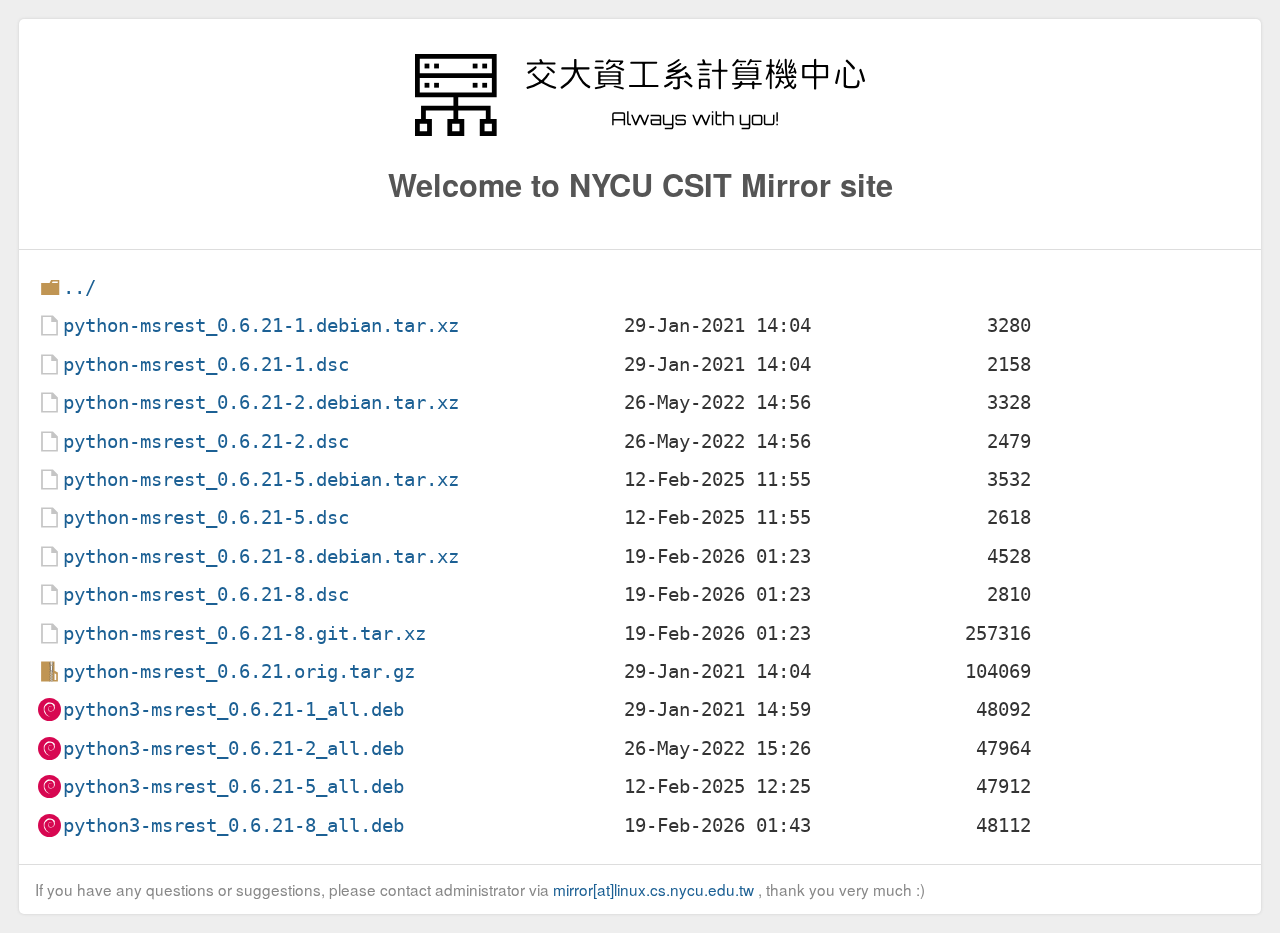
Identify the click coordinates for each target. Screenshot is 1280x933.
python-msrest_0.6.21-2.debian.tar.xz (261, 402)
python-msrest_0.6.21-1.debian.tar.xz (261, 325)
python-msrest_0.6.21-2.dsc (206, 441)
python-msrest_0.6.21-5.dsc (206, 517)
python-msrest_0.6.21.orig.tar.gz (239, 671)
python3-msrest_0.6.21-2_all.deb (233, 748)
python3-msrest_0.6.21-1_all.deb (233, 709)
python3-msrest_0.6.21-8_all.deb (233, 825)
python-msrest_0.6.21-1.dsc (206, 364)
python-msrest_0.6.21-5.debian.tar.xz (261, 479)
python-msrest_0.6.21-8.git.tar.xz (244, 633)
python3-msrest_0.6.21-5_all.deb (233, 786)
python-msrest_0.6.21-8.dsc (206, 594)
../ (79, 287)
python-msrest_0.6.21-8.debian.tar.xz (261, 556)
